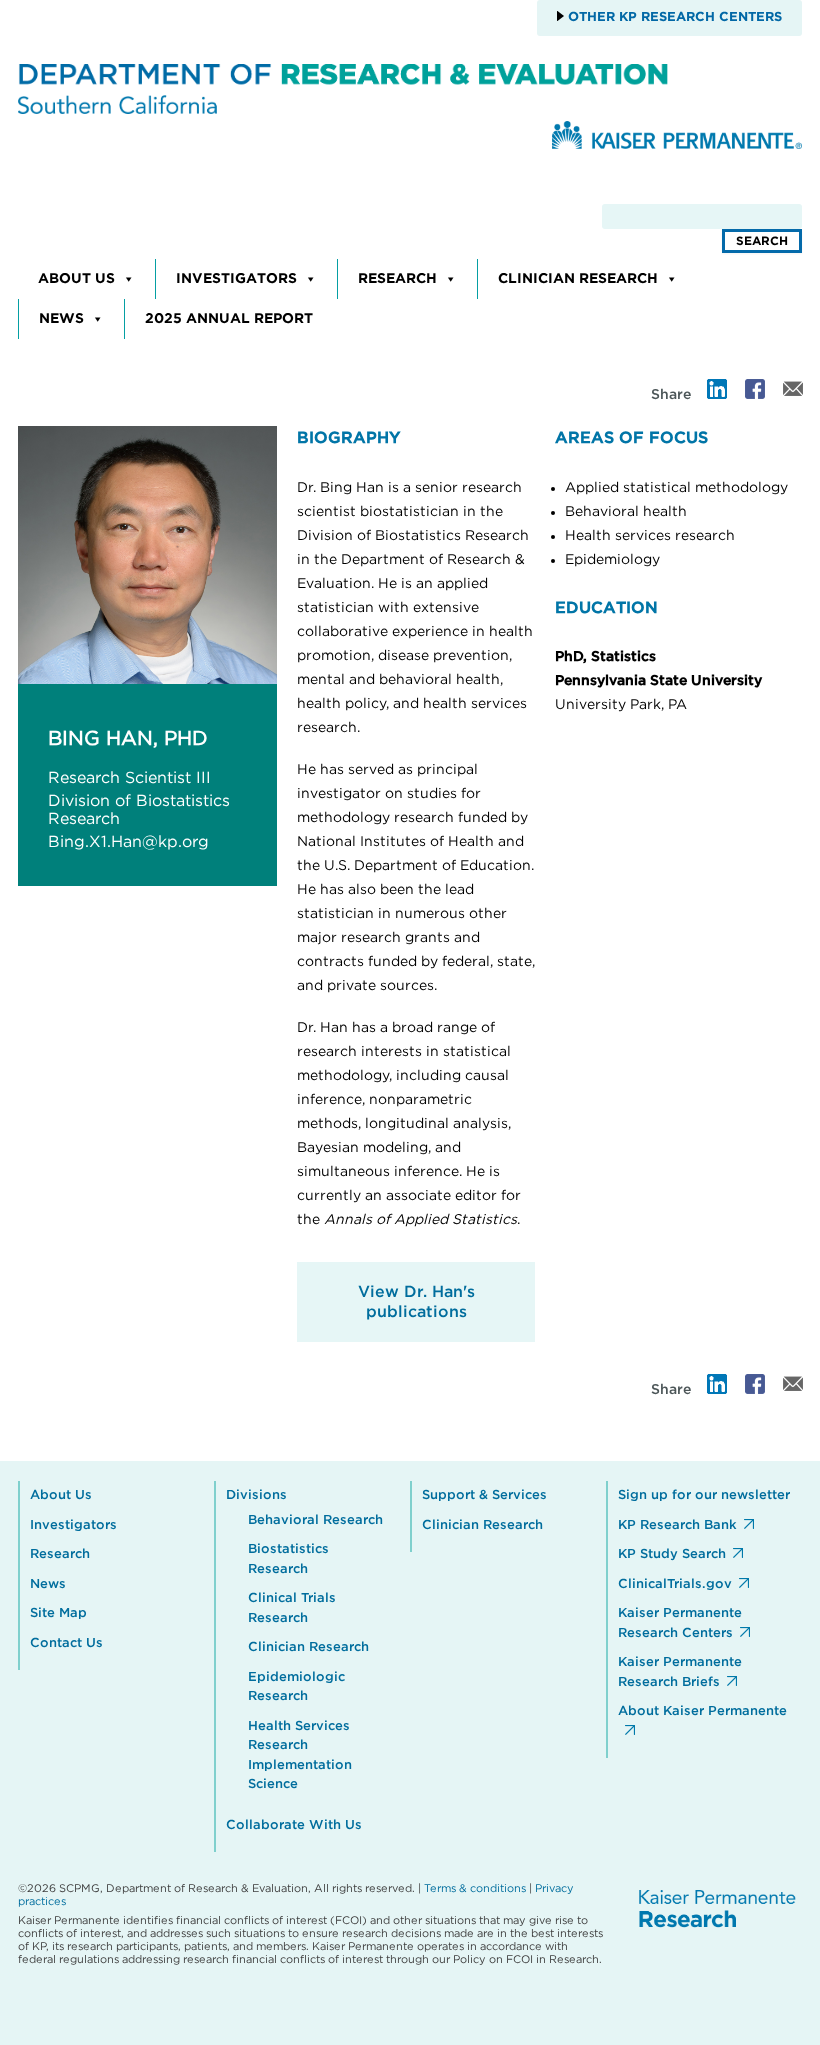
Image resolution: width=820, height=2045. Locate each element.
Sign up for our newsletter (704, 1495)
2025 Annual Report (229, 319)
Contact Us (66, 1643)
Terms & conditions (475, 1888)
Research (397, 279)
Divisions (256, 1495)
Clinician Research (578, 279)
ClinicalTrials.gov (675, 1584)
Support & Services (484, 1495)
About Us (76, 279)
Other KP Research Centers (673, 17)
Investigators (236, 279)
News (61, 319)
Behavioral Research (315, 1520)
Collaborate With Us (294, 1825)
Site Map (58, 1613)
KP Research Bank (677, 1525)
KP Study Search (672, 1554)
